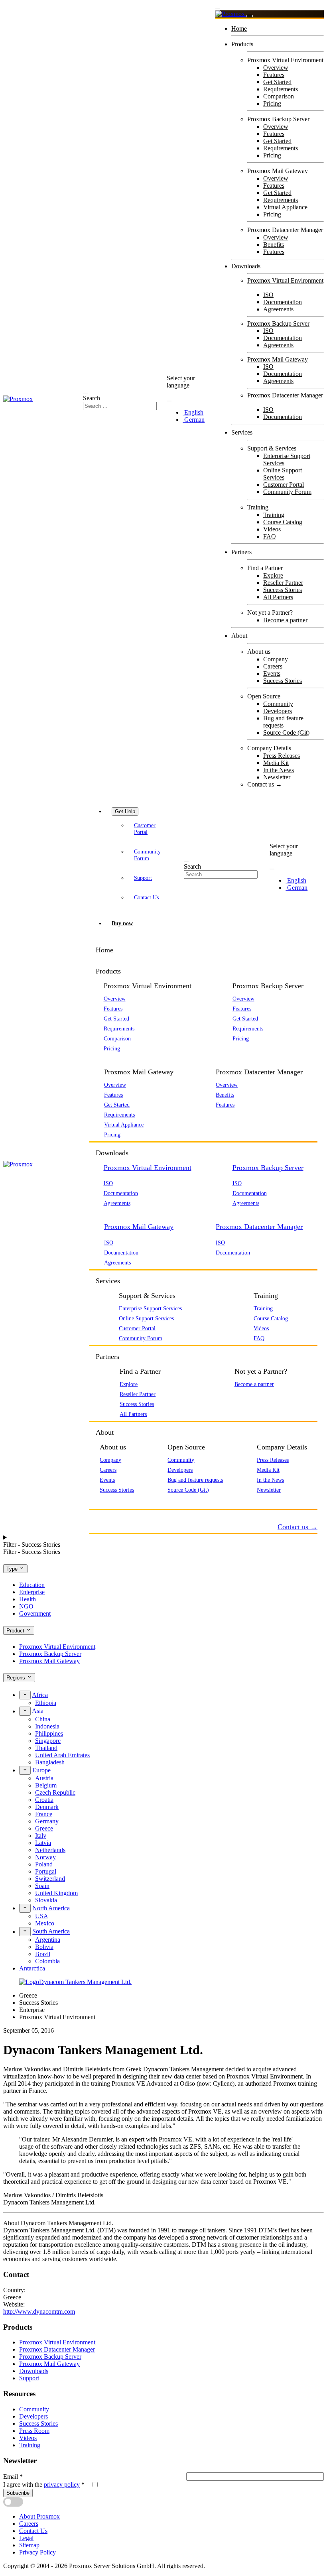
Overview (276, 68)
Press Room (34, 2431)
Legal (26, 2538)
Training (274, 515)
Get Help (125, 811)
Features (274, 75)
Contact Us (146, 897)
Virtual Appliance (285, 207)
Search (92, 398)
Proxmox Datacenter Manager (285, 395)
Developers (278, 711)
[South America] (25, 1931)
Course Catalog (283, 522)
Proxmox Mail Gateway (278, 359)
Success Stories (283, 590)
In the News (279, 770)
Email (13, 2477)
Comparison (279, 96)
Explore (273, 575)
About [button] (105, 1432)
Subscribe (18, 2493)
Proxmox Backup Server (278, 323)
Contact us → (265, 784)
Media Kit (276, 763)
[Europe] (25, 1770)
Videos (272, 529)
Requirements (281, 89)
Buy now (122, 923)
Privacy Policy (37, 2552)
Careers (273, 666)
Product (16, 1631)
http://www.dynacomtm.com (39, 2312)
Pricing (272, 103)
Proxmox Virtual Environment (285, 280)
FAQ (270, 536)
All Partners (278, 597)
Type (13, 1569)
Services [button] (108, 1281)
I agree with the (44, 2485)
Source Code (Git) (286, 732)
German (194, 420)
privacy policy (62, 2485)
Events (272, 673)
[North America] (25, 1908)
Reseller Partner (283, 583)
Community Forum (287, 492)
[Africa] (25, 1695)
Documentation (283, 302)
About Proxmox (39, 2516)
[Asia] (25, 1711)
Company (276, 659)
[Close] (250, 16)
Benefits (274, 245)
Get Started (277, 82)
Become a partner (285, 620)
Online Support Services (283, 474)
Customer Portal (284, 485)
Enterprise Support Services (150, 1308)
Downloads (246, 266)
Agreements (278, 309)
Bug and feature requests (283, 722)
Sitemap (29, 2545)
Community (278, 704)
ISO (268, 295)
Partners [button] (107, 1357)
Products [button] (108, 971)
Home (239, 29)
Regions (17, 1678)
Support (143, 878)
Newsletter (277, 777)
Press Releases (282, 756)
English (193, 412)
